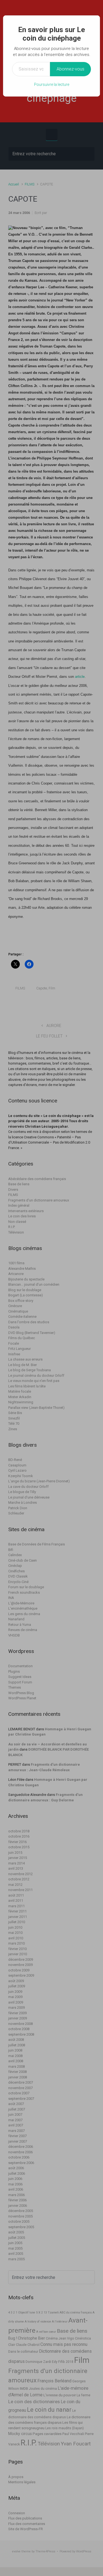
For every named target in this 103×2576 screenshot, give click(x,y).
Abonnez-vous (70, 69)
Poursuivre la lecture (52, 84)
